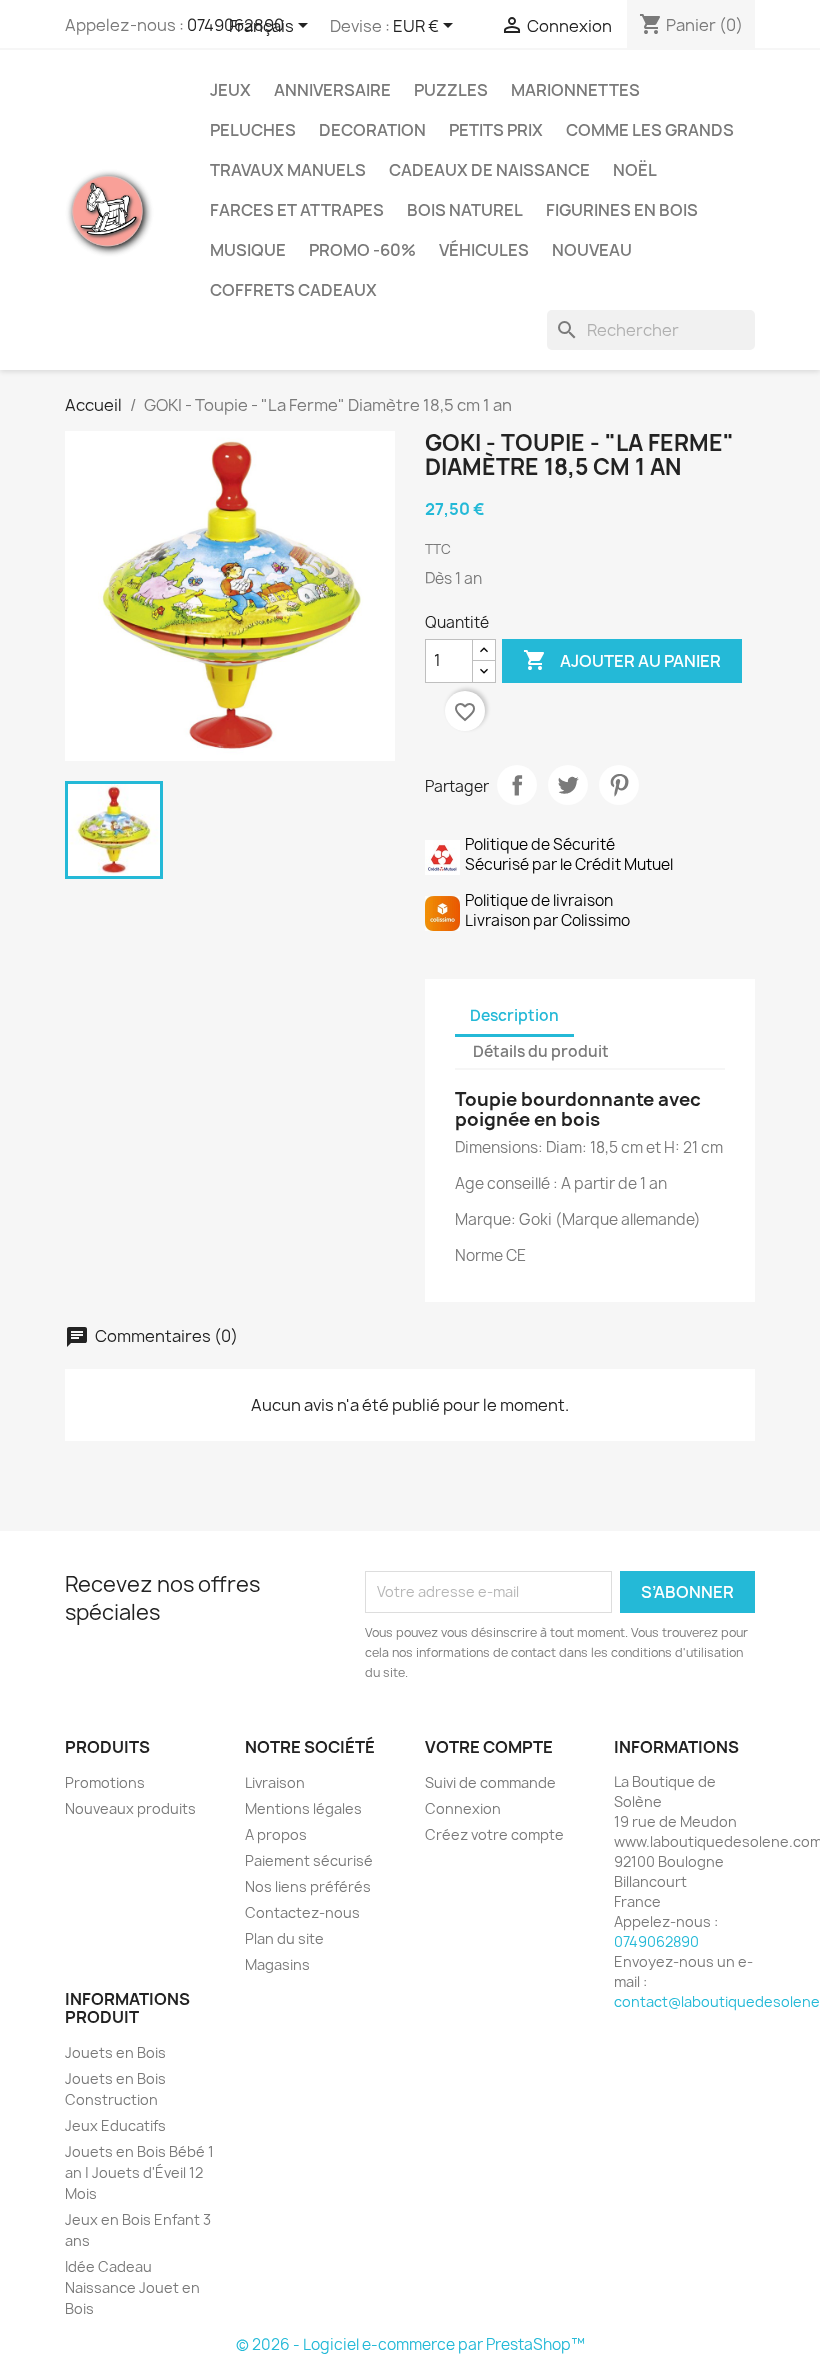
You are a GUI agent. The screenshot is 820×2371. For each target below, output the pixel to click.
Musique (248, 250)
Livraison (275, 1782)
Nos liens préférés (308, 1886)
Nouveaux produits (130, 1808)
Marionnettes (575, 90)
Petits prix (496, 130)
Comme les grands (650, 130)
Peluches (253, 130)
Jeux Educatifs (115, 2125)
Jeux (230, 90)
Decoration (372, 130)
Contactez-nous (302, 1912)
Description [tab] (514, 1015)
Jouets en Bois (115, 2052)
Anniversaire (332, 90)
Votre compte (489, 1747)
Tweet (568, 785)
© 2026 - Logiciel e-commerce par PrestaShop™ (410, 2344)
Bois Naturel (465, 210)
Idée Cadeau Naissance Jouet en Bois (132, 2287)
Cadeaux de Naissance (489, 170)
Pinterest (619, 785)
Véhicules (484, 250)
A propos (276, 1834)
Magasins (277, 1964)
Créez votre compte (494, 1834)
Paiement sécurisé (309, 1860)
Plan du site (284, 1938)
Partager (517, 785)
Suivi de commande (490, 1782)
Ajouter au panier (622, 660)
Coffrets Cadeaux (293, 290)
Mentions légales (303, 1808)
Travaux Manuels (288, 170)
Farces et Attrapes (297, 210)
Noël (635, 170)
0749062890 (656, 1941)
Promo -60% (362, 250)
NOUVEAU (592, 250)
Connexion (463, 1808)
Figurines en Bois (622, 210)
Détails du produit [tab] (541, 1051)
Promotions (105, 1782)
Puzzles (451, 90)
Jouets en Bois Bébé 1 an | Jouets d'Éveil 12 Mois (139, 2172)
